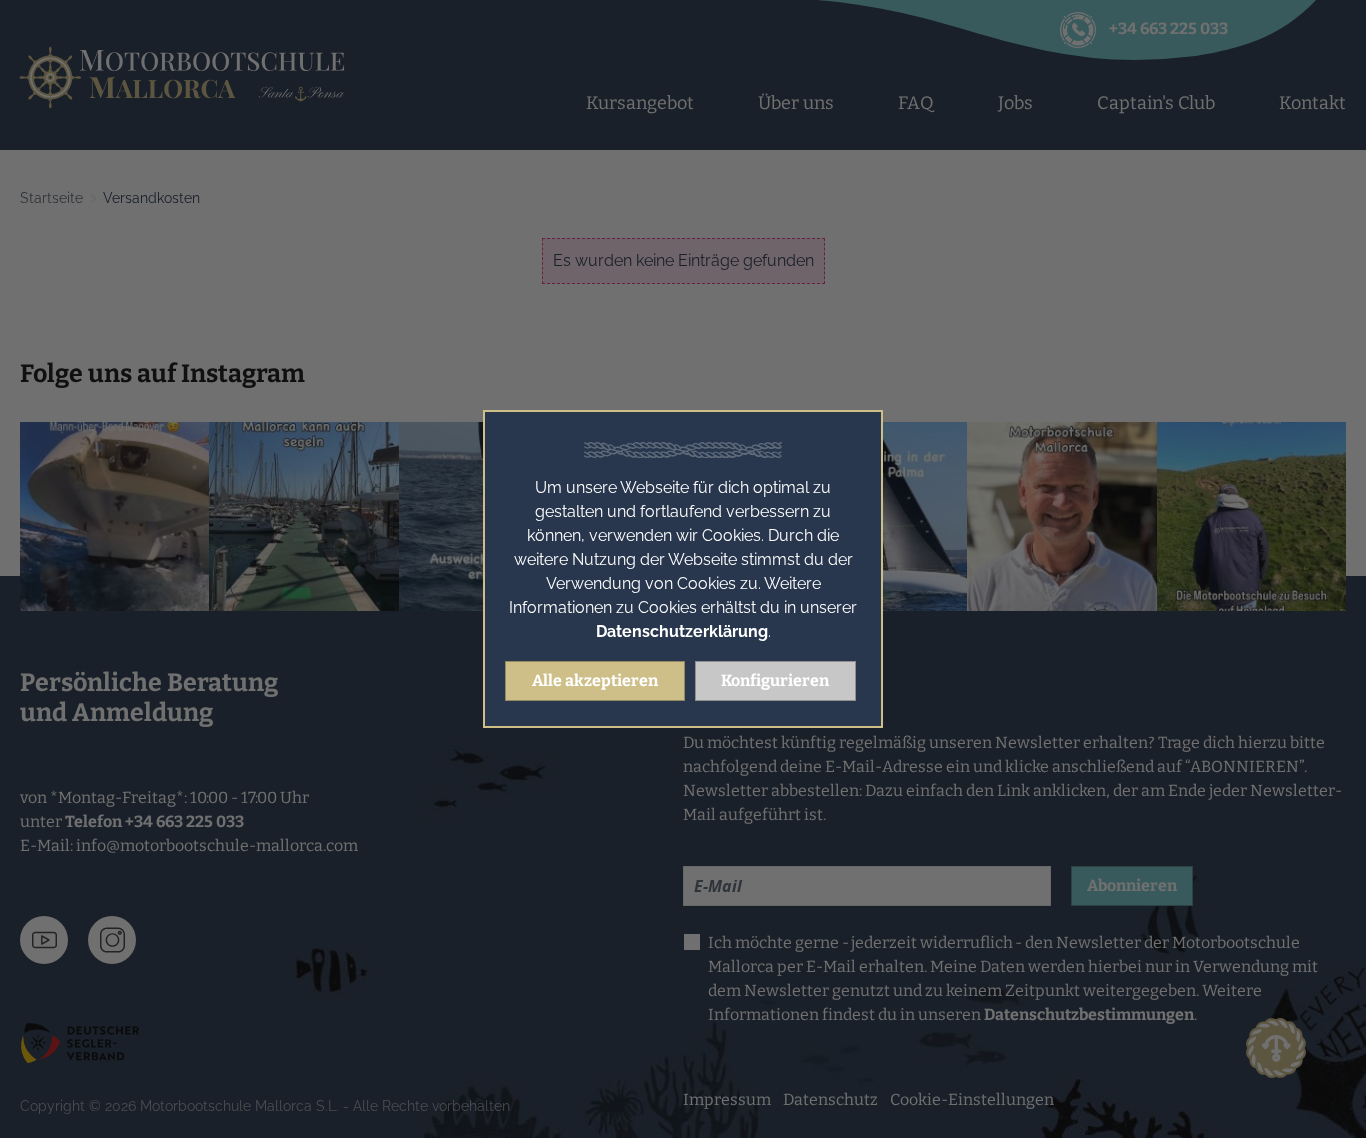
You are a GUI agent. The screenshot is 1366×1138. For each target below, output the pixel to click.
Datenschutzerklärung (682, 631)
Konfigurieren (775, 680)
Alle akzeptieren (595, 680)
